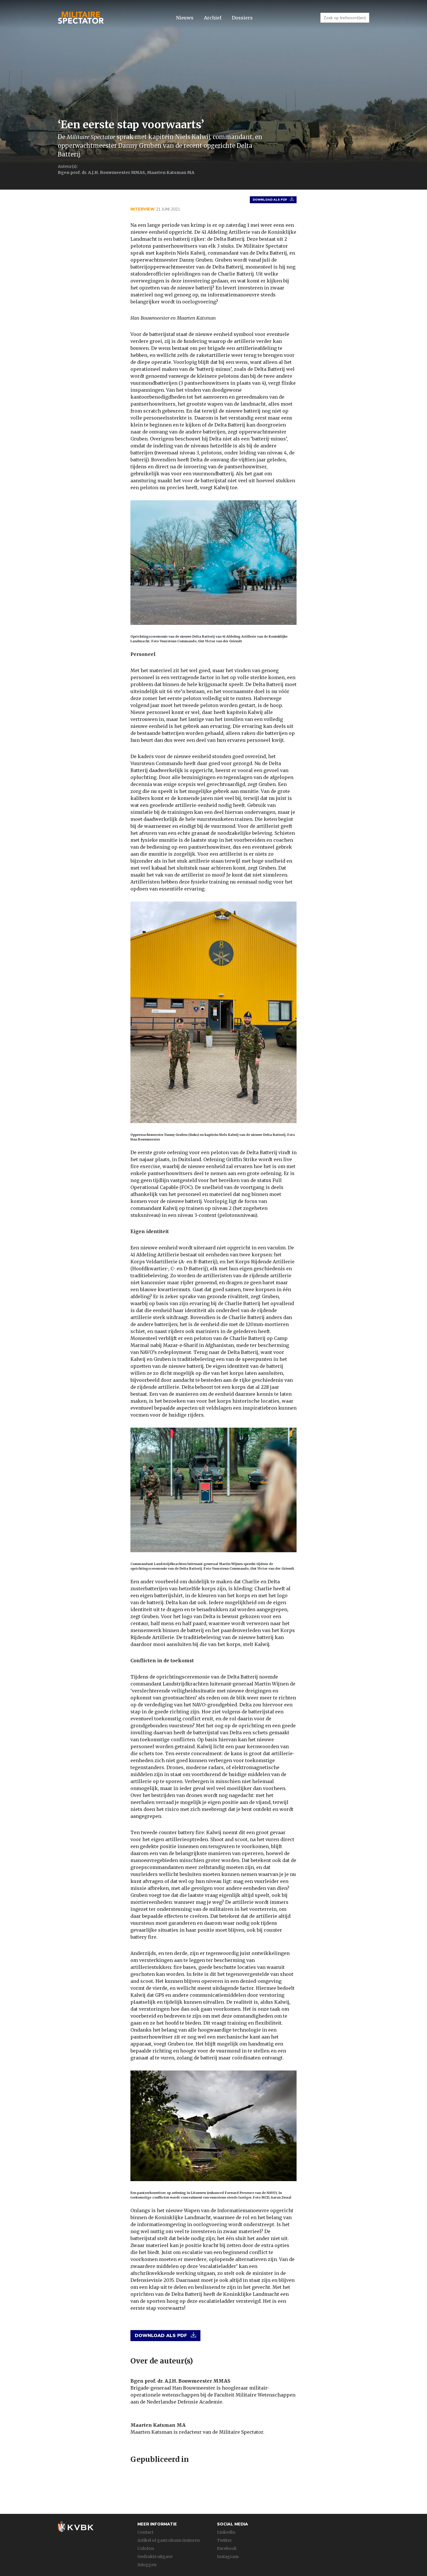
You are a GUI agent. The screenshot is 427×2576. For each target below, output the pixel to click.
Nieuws (185, 18)
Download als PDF (270, 200)
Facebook (227, 2548)
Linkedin (226, 2532)
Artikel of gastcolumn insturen (169, 2540)
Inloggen (147, 2565)
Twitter (224, 2540)
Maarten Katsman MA (158, 2425)
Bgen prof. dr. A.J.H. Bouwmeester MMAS (180, 2381)
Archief (213, 18)
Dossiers (242, 18)
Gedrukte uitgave (155, 2557)
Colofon (146, 2548)
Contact (145, 2532)
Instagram (228, 2557)
